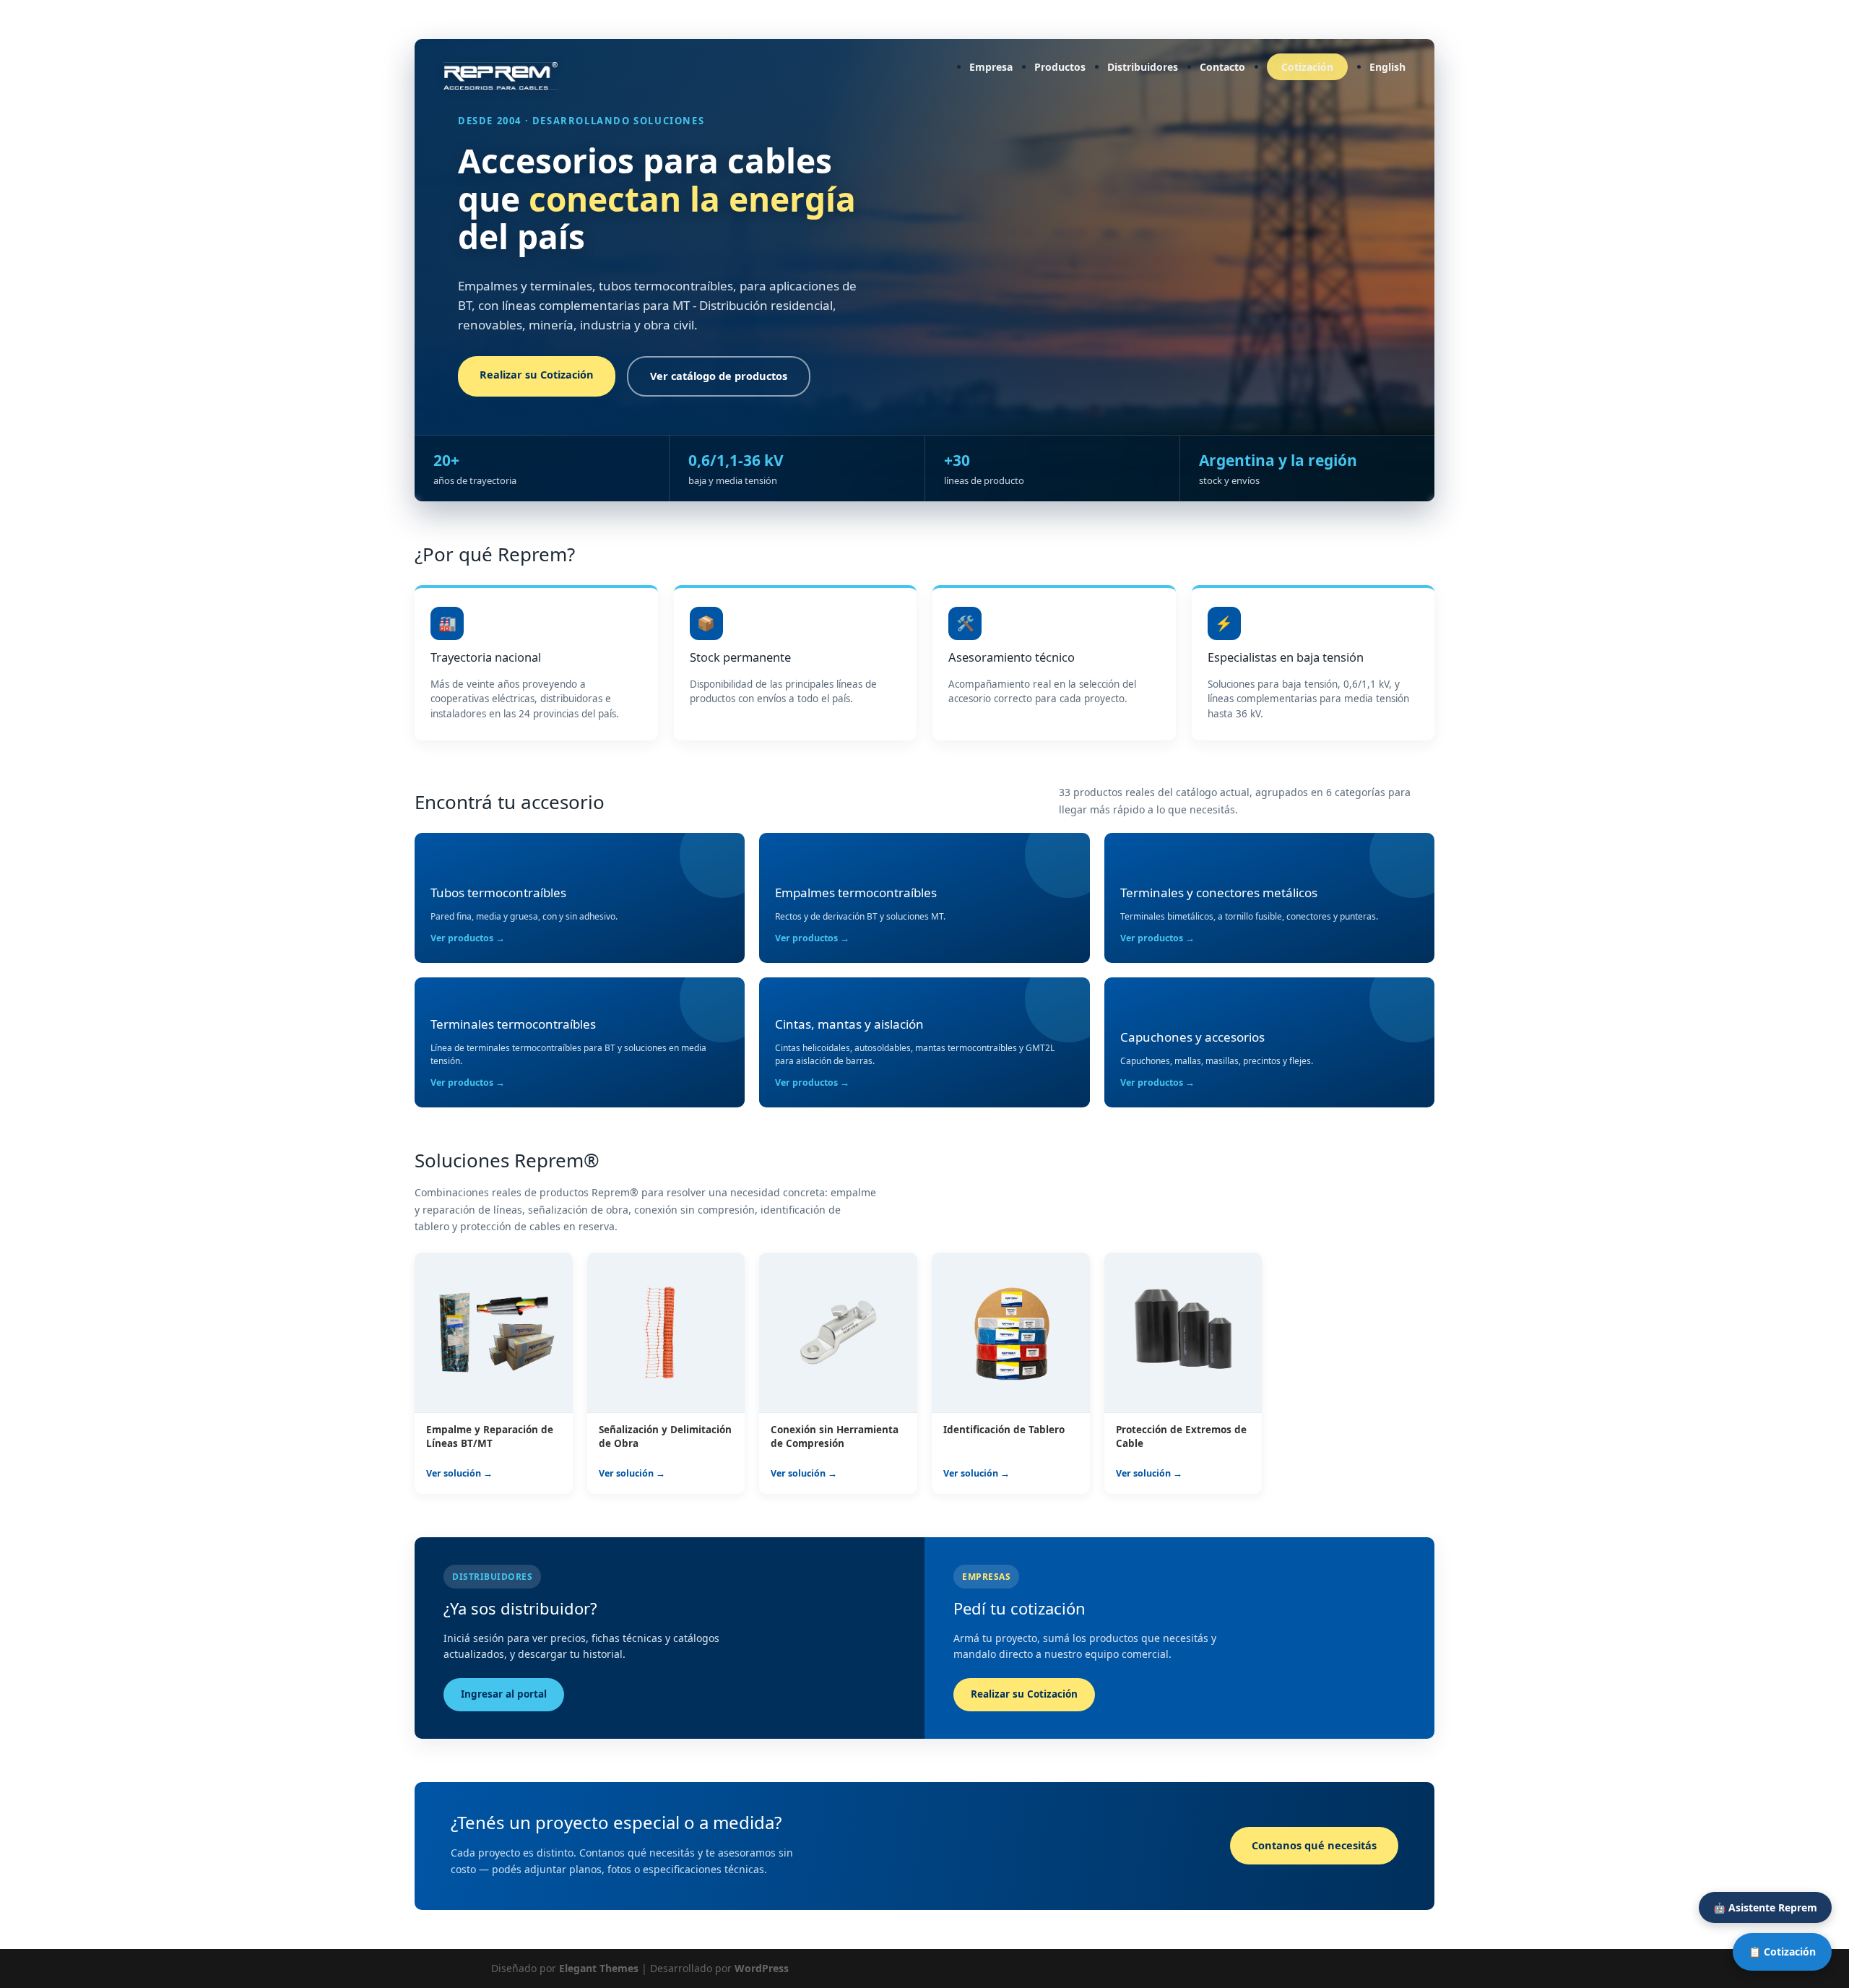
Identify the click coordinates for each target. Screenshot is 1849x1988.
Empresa (991, 67)
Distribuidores (1143, 67)
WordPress (762, 1968)
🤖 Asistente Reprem (1765, 1907)
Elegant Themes (599, 1968)
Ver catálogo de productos (719, 376)
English (1387, 67)
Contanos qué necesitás (1314, 1845)
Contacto (1222, 67)
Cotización (1307, 67)
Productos (1060, 67)
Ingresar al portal (504, 1694)
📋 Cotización (1782, 1952)
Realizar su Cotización (537, 374)
